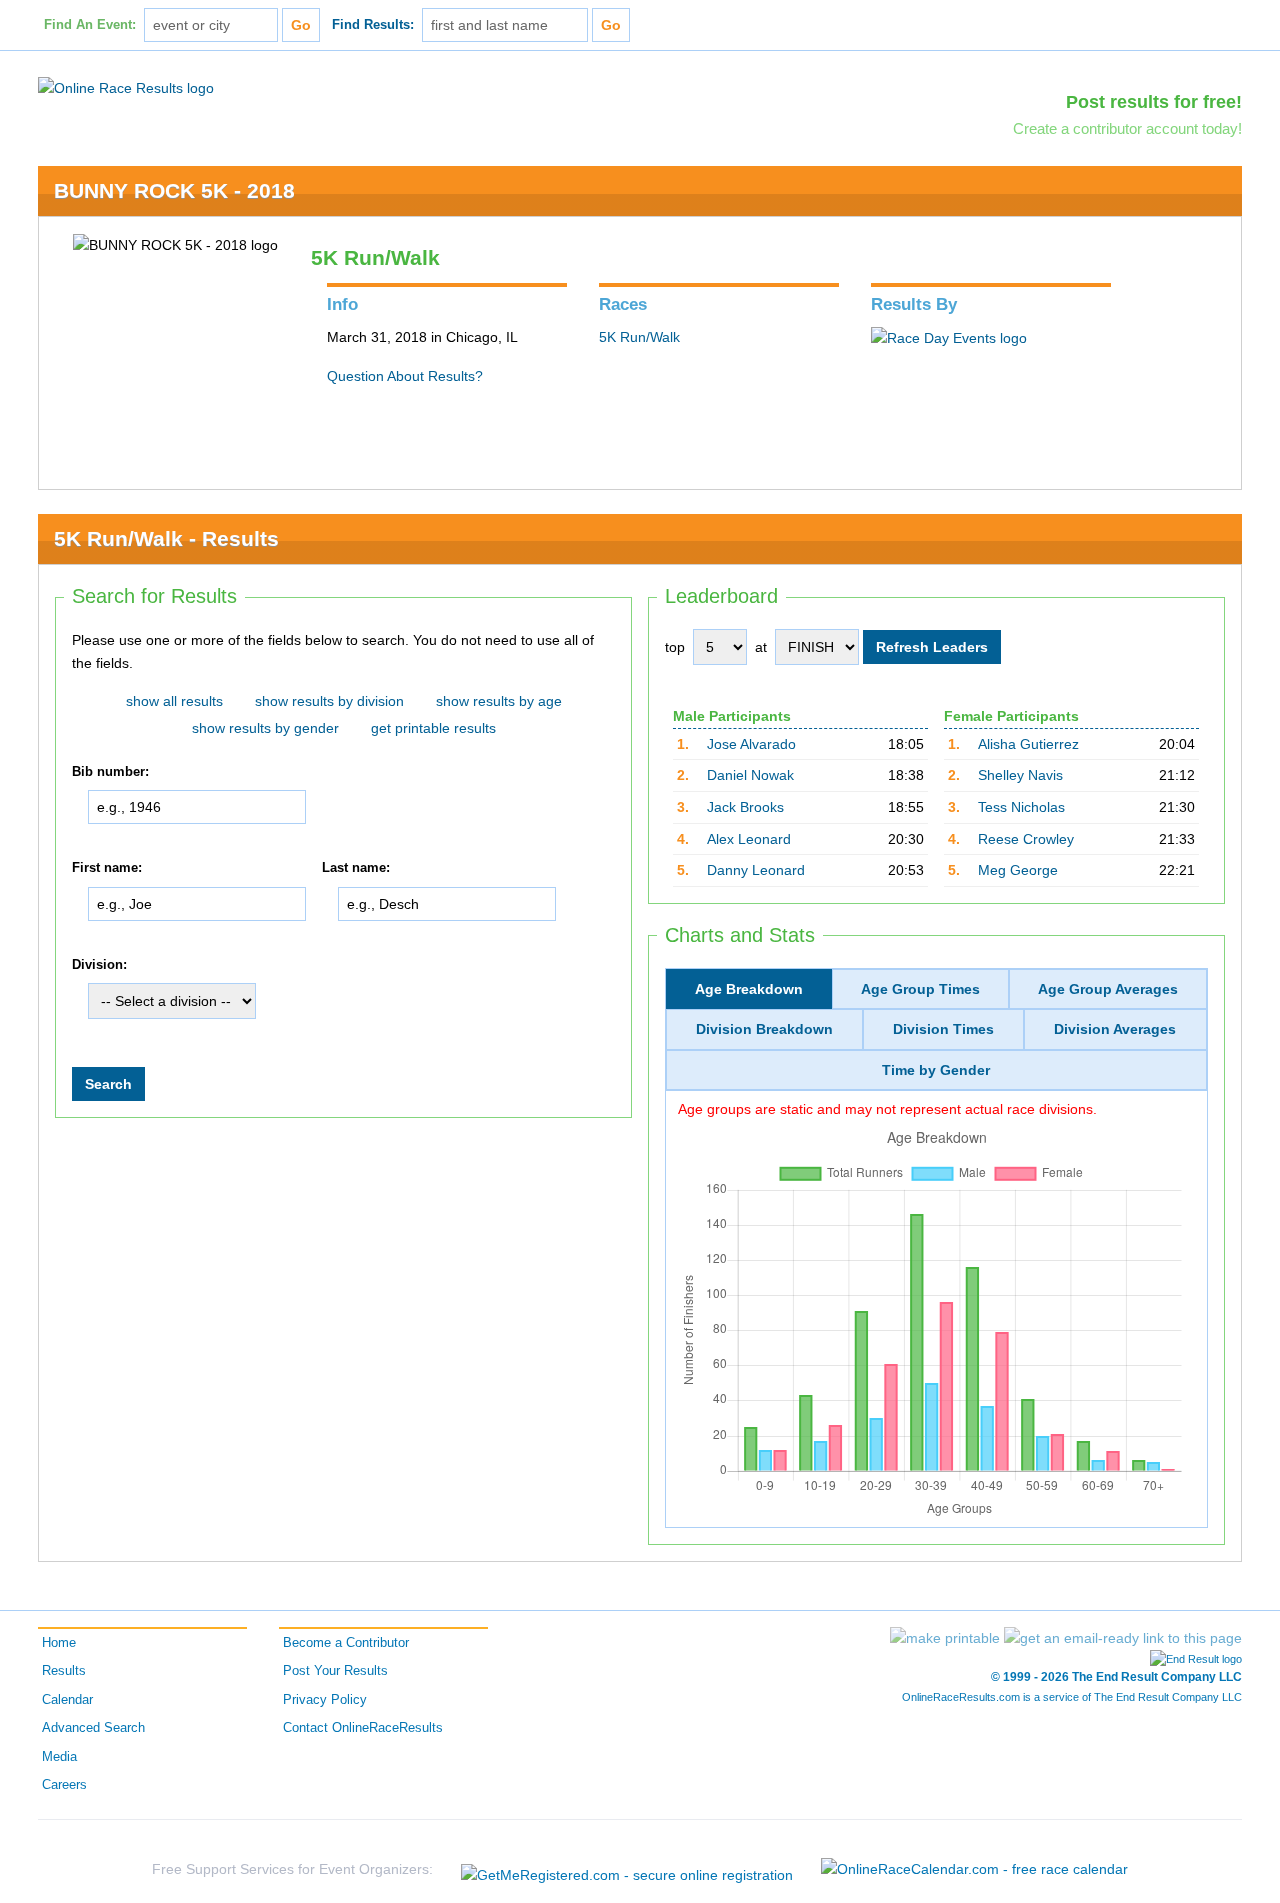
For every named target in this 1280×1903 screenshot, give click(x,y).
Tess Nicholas (1021, 807)
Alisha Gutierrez (1028, 744)
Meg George (1018, 870)
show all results (174, 701)
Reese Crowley (1026, 839)
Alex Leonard (749, 839)
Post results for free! (1154, 102)
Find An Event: (90, 25)
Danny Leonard (756, 870)
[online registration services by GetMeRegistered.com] (627, 1869)
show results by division (329, 701)
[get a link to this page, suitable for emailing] (1123, 1638)
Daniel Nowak (750, 775)
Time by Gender (936, 1070)
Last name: (356, 868)
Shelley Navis (1020, 775)
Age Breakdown (749, 989)
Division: (99, 965)
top (675, 647)
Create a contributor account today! (1127, 128)
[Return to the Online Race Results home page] (126, 87)
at (761, 647)
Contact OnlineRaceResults (363, 1728)
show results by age (499, 701)
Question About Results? (405, 376)
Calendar (67, 1700)
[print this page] (945, 1638)
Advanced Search (93, 1728)
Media (59, 1757)
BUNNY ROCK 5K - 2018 (174, 190)
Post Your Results (335, 1671)
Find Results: (373, 25)
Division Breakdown (764, 1029)
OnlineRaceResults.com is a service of (1072, 1697)
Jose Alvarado (751, 744)
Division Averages (1115, 1029)
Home (59, 1643)
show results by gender (265, 728)
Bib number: (110, 772)
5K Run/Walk (639, 337)
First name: (107, 868)
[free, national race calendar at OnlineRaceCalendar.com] (974, 1869)
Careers (64, 1785)
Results (64, 1671)
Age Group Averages (1108, 989)
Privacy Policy (325, 1700)
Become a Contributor (346, 1643)
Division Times (943, 1029)
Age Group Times (920, 989)
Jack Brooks (745, 807)
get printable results (433, 728)
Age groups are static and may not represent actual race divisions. (887, 1109)
